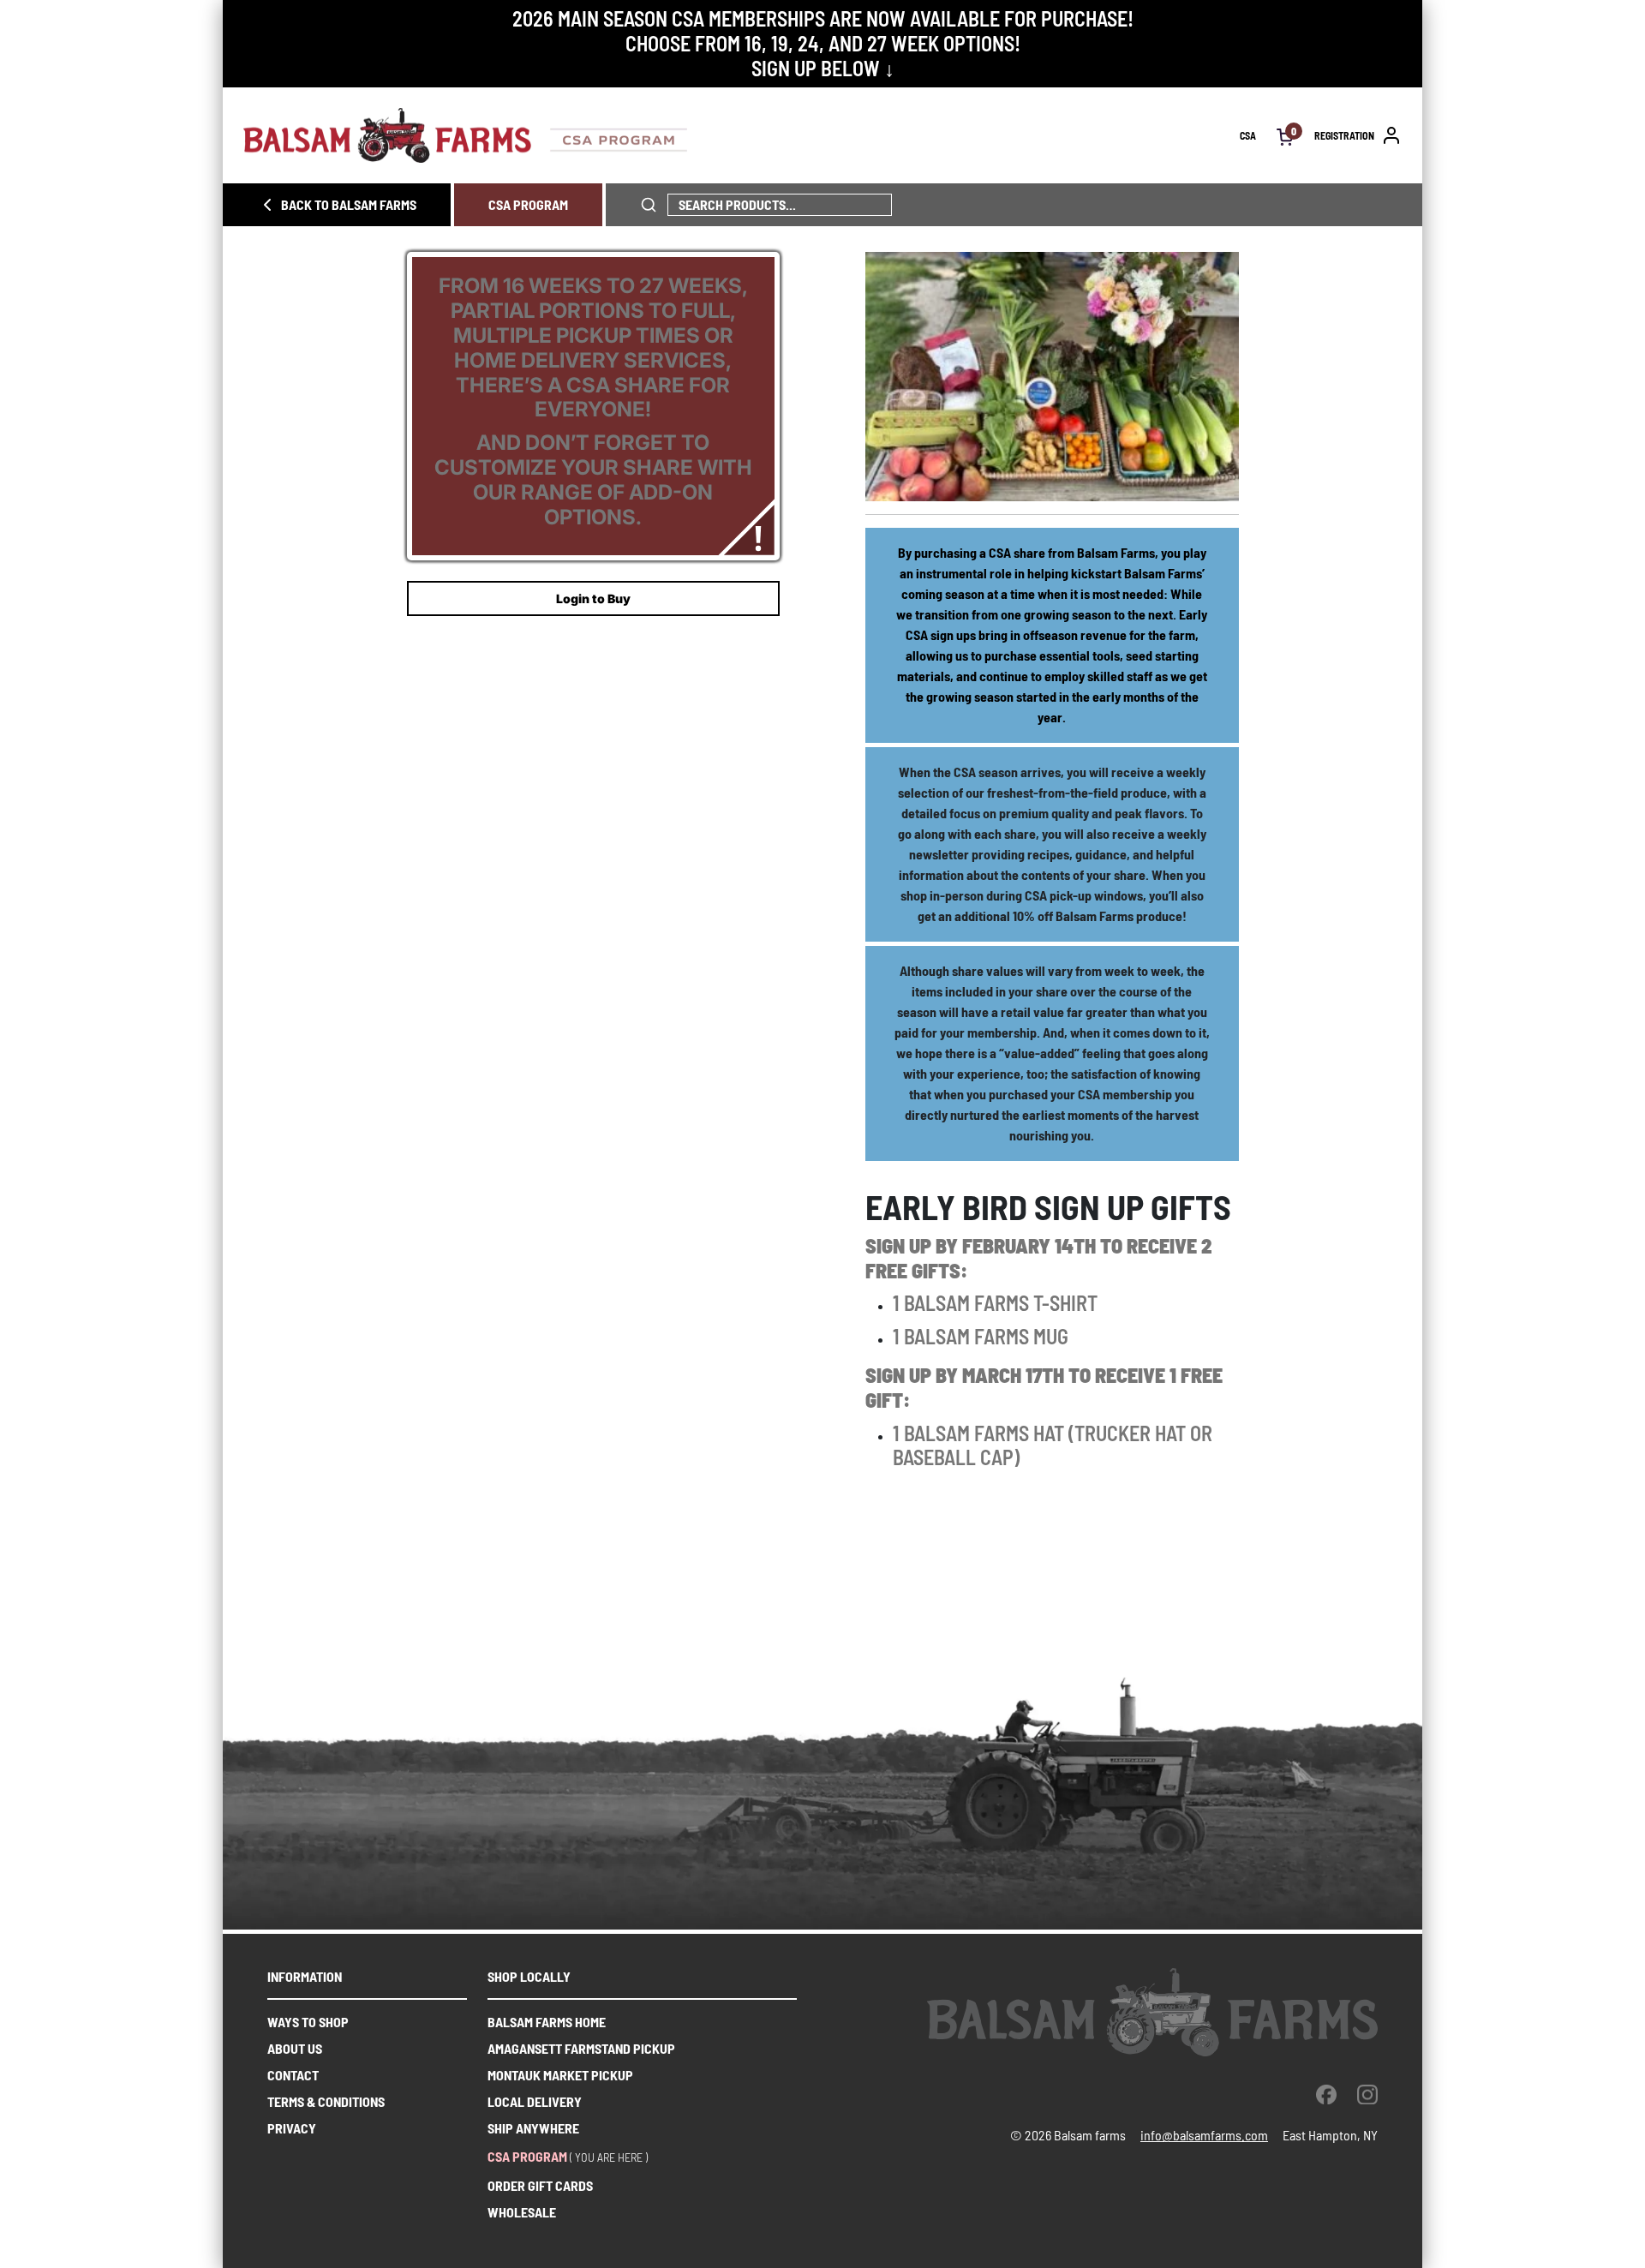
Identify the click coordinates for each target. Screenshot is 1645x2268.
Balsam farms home (547, 2022)
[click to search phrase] (649, 205)
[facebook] (1326, 2094)
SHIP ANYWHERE (533, 2128)
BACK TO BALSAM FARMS (349, 204)
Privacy (292, 2128)
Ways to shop (308, 2022)
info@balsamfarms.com (1204, 2135)
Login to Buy (593, 598)
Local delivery (535, 2101)
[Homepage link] (742, 135)
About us (295, 2048)
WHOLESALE (522, 2212)
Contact (293, 2075)
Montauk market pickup (560, 2075)
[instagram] (1367, 2094)
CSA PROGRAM (528, 204)
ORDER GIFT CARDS (540, 2185)
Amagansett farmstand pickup (581, 2048)
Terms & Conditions (326, 2101)
